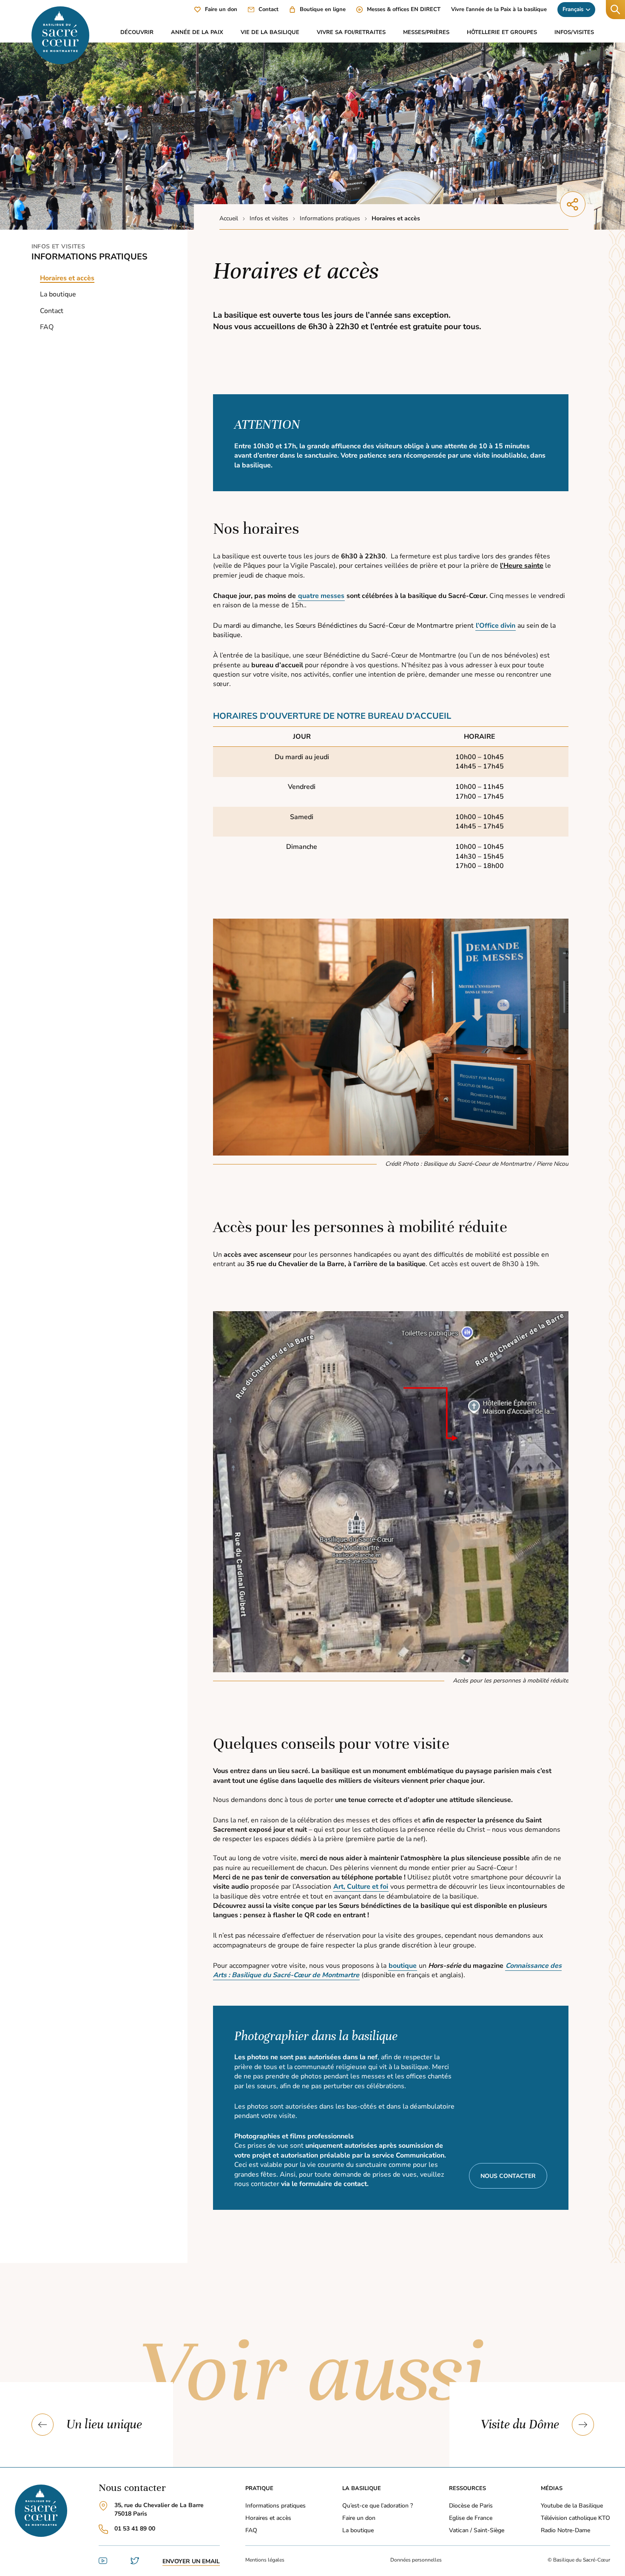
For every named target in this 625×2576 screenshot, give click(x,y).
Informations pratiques (89, 257)
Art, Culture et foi (361, 1887)
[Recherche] (615, 10)
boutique (403, 1966)
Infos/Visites (574, 32)
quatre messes (321, 596)
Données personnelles (416, 2560)
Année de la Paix (197, 32)
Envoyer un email (191, 2561)
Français (573, 9)
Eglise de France (471, 2518)
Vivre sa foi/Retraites (351, 32)
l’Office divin (496, 626)
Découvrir (137, 32)
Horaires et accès (268, 2518)
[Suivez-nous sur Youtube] (103, 2563)
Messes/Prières (426, 32)
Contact (52, 310)
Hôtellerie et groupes (502, 32)
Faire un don (359, 2518)
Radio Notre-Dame (565, 2530)
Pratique (259, 2488)
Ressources (467, 2488)
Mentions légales (265, 2560)
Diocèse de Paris (471, 2506)
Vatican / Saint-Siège (477, 2530)
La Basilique (362, 2488)
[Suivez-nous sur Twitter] (135, 2563)
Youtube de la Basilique (572, 2506)
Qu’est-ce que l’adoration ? (378, 2506)
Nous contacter (508, 2176)
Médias (552, 2488)
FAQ (47, 327)
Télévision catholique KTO (575, 2518)
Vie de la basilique (270, 32)
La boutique (58, 294)
